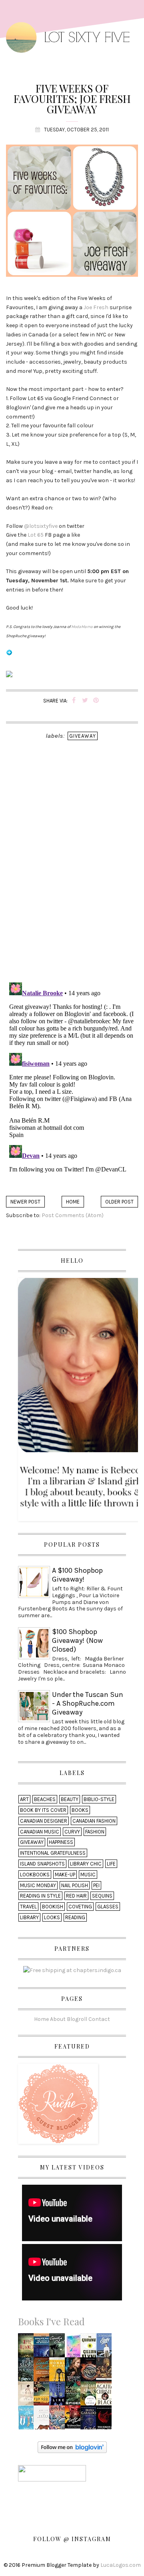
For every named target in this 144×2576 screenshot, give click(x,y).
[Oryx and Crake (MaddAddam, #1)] (90, 2396)
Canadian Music (40, 1832)
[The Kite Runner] (27, 2348)
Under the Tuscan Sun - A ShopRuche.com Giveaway (88, 1703)
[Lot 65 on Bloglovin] (9, 656)
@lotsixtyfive (41, 526)
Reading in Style (40, 1896)
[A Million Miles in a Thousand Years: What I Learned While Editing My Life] (59, 2372)
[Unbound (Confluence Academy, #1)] (90, 2372)
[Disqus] (72, 872)
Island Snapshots (42, 1864)
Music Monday (38, 1885)
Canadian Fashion (94, 1821)
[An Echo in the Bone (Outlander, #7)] (90, 2420)
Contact (99, 2019)
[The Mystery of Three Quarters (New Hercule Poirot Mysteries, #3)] (44, 2372)
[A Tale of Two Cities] (106, 2372)
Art (24, 1799)
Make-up (65, 1875)
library (29, 1917)
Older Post (119, 1202)
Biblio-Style (99, 1799)
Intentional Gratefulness (53, 1853)
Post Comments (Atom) (73, 1215)
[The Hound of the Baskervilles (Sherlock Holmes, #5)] (44, 2349)
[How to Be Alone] (28, 2419)
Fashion (95, 1832)
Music (88, 1875)
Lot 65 (36, 535)
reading (75, 1917)
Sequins (102, 1896)
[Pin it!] (96, 701)
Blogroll (77, 2019)
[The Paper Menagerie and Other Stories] (44, 2420)
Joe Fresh (96, 307)
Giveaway (83, 736)
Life (111, 1864)
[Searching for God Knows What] (44, 2396)
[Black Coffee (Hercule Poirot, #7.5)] (105, 2396)
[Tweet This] (85, 701)
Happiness (61, 1842)
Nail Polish (75, 1885)
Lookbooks (35, 1875)
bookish (53, 1907)
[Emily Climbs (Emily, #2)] (105, 2348)
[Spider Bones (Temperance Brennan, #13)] (75, 2396)
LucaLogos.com (121, 2565)
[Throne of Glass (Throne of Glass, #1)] (75, 2372)
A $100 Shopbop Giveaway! (77, 1575)
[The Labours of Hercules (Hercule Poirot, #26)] (75, 2416)
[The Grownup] (90, 2348)
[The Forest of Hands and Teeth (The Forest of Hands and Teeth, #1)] (105, 2420)
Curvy (72, 1832)
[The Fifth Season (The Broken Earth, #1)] (28, 2372)
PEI (96, 1885)
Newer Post (25, 1202)
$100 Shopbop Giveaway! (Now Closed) (77, 1640)
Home (73, 1202)
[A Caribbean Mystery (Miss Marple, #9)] (59, 2348)
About (58, 2019)
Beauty (70, 1799)
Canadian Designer (44, 1821)
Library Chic (86, 1864)
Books (80, 1810)
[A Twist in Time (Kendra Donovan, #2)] (28, 2396)
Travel (28, 1907)
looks (52, 1917)
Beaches (45, 1799)
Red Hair (76, 1896)
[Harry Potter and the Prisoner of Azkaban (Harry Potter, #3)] (59, 2420)
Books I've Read (51, 2321)
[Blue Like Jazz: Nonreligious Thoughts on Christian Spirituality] (59, 2396)
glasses (108, 1907)
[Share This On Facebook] (74, 701)
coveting (80, 1907)
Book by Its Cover (43, 1810)
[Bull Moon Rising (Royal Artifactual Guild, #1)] (75, 2347)
